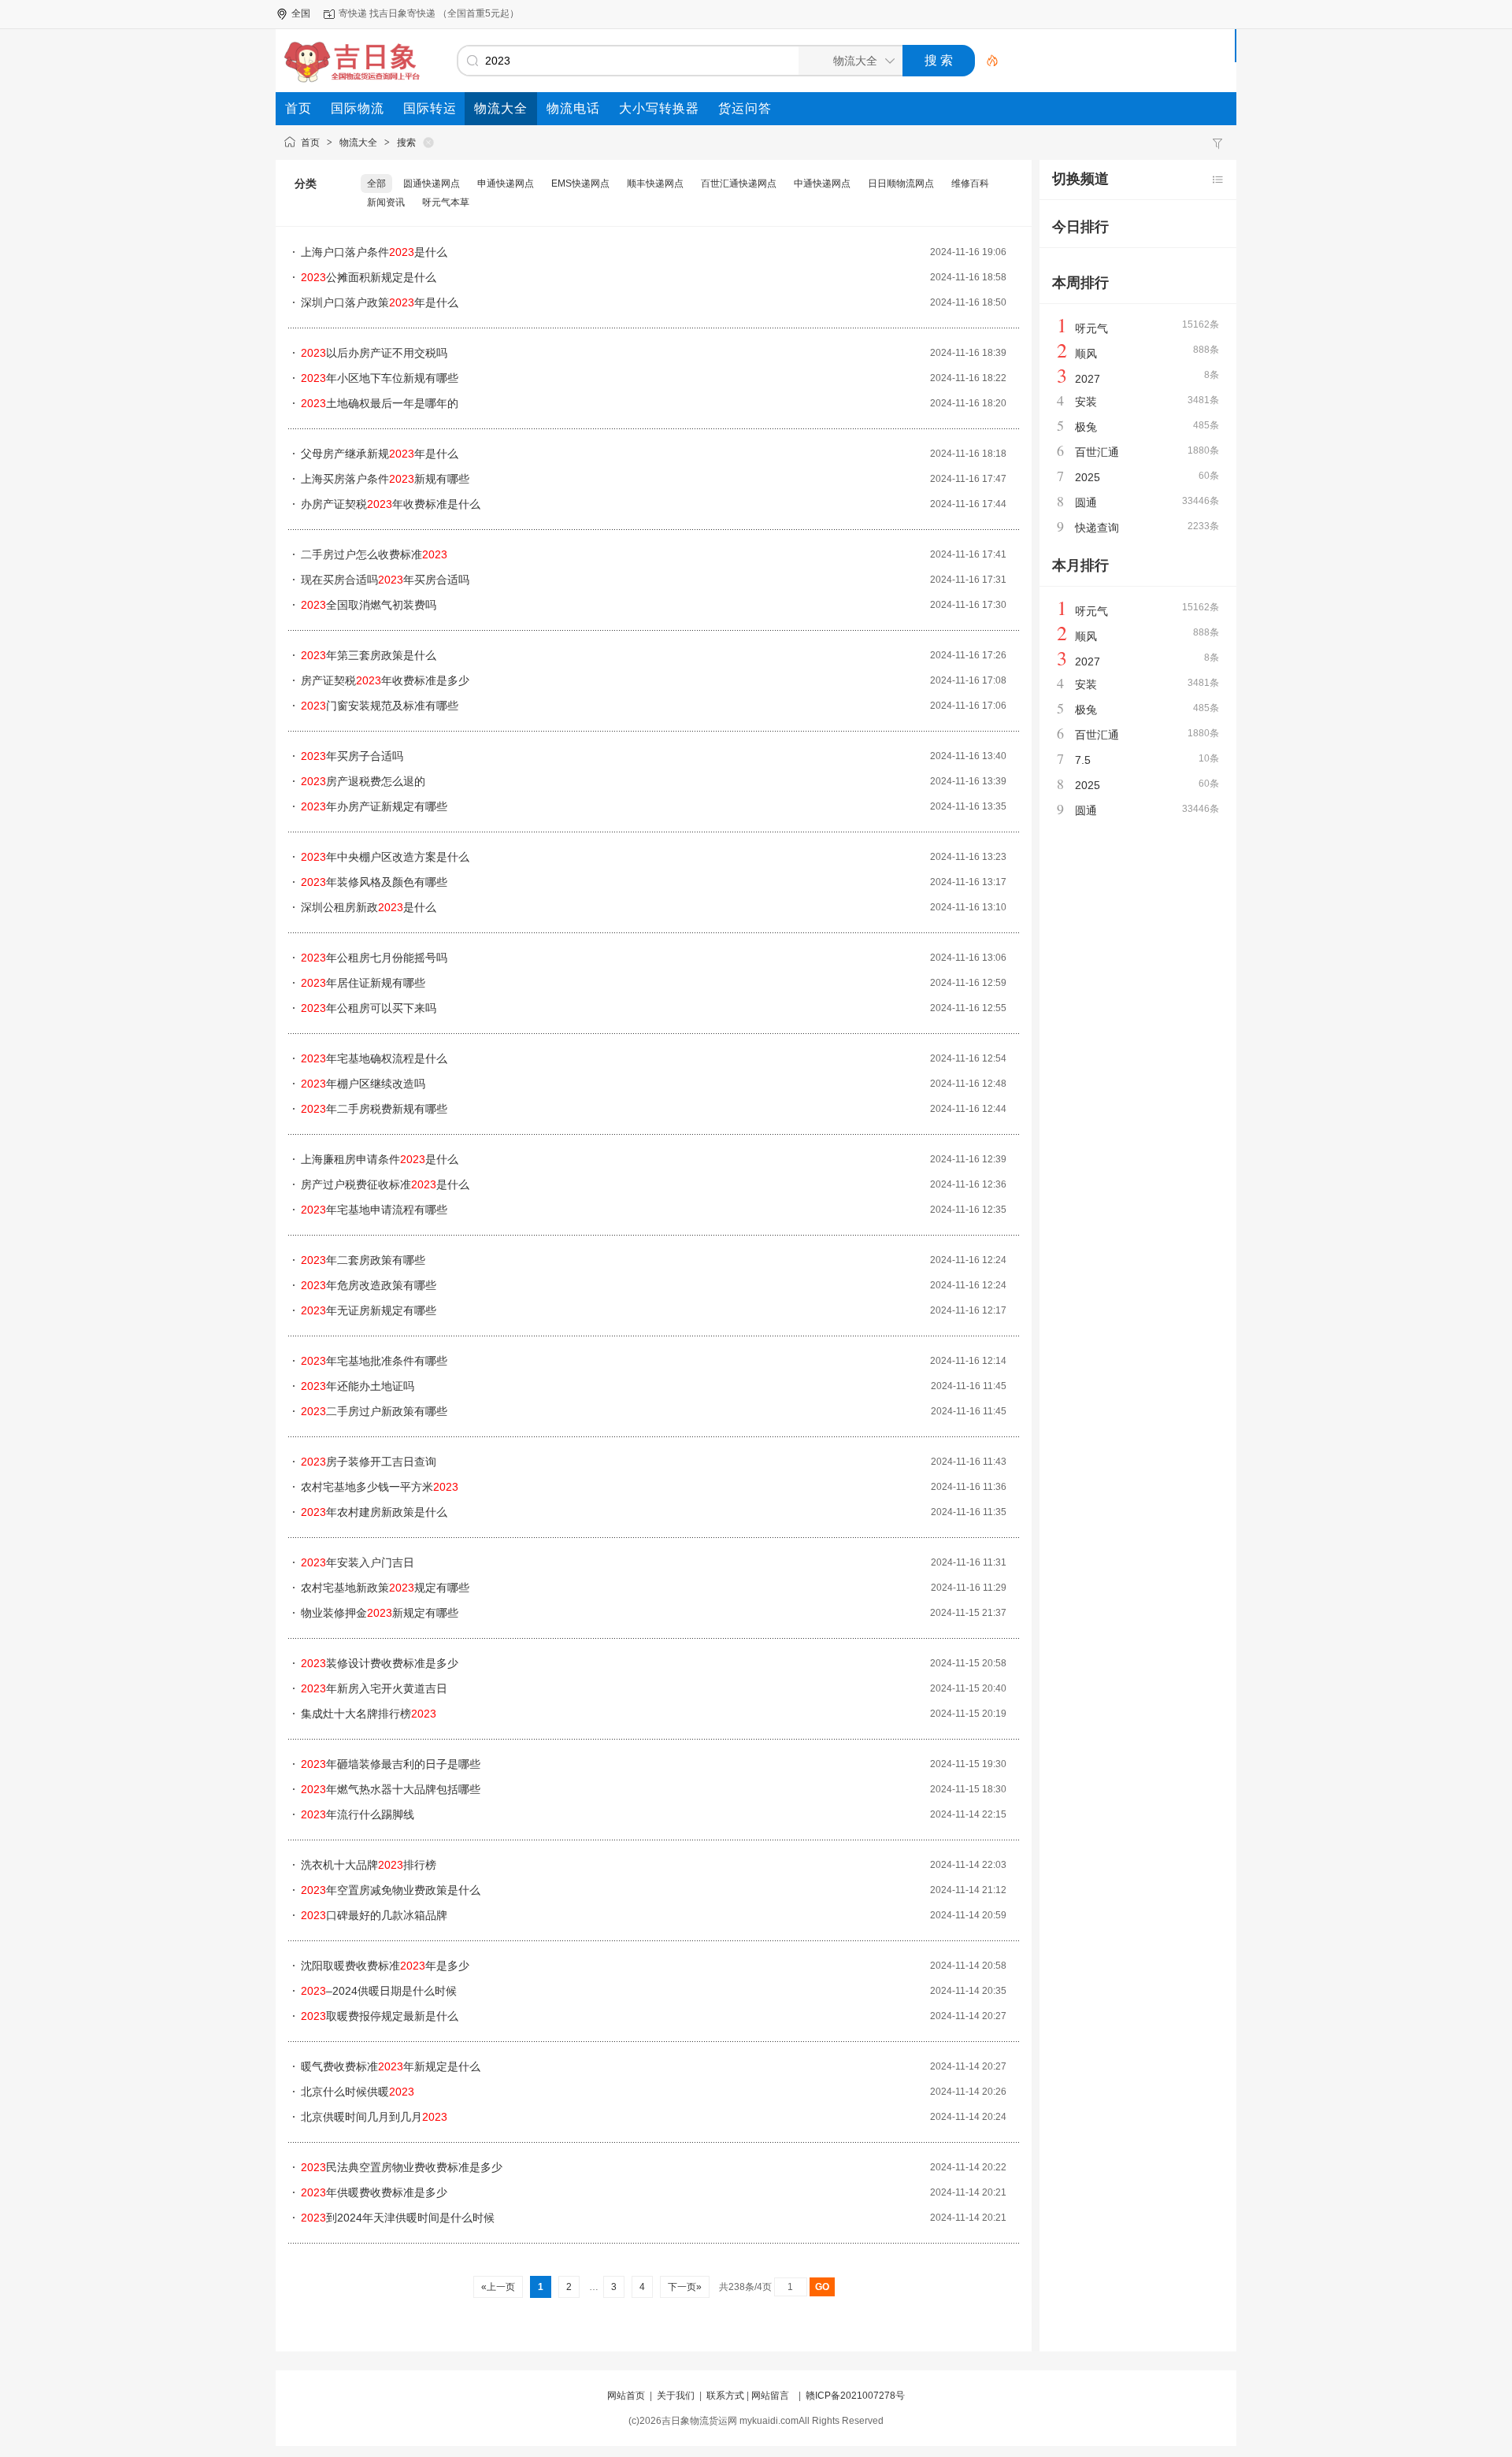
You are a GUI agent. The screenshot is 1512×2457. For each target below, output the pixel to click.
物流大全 (358, 143)
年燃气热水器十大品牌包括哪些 (391, 1789)
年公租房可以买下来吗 (369, 1008)
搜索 (406, 143)
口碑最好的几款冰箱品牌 (374, 1915)
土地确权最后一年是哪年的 (380, 403)
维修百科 (970, 183)
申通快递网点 (506, 183)
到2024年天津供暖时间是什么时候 (398, 2218)
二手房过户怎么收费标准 (374, 554)
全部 (376, 183)
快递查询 (1097, 528)
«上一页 (498, 2287)
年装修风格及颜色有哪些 (374, 882)
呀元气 (1091, 328)
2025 (1088, 477)
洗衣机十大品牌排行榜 (369, 1865)
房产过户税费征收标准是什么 (385, 1184)
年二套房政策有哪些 (363, 1260)
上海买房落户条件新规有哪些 (385, 479)
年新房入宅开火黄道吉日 (374, 1688)
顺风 (1086, 354)
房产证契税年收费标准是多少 (385, 680)
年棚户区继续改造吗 (363, 1084)
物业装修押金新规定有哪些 (380, 1613)
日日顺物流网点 (901, 183)
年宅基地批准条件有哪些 (374, 1361)
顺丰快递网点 (655, 183)
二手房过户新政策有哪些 (374, 1411)
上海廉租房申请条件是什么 (380, 1159)
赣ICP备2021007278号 (855, 2396)
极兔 (1086, 427)
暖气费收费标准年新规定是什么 (391, 2066)
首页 (310, 143)
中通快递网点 (822, 183)
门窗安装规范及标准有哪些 (380, 706)
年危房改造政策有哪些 (369, 1285)
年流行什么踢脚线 (358, 1814)
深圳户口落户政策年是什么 (380, 302)
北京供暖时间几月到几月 (374, 2117)
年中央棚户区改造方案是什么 (385, 857)
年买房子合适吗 (352, 756)
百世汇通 (1097, 452)
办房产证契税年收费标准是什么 (391, 504)
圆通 (1086, 502)
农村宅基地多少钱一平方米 (380, 1487)
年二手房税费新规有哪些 (374, 1109)
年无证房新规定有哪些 (369, 1310)
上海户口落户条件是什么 (374, 252)
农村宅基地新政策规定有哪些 (385, 1588)
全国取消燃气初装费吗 (369, 605)
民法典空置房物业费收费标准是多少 (402, 2167)
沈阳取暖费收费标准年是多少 (385, 1966)
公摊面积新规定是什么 (369, 277)
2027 (1088, 379)
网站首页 (626, 2396)
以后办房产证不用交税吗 (374, 353)
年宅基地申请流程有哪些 (374, 1210)
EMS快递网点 (580, 183)
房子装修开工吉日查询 (369, 1462)
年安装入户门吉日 (358, 1562)
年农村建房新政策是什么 (374, 1512)
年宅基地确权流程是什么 (374, 1058)
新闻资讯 (386, 202)
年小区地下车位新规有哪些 (380, 378)
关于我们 (676, 2396)
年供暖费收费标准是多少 (374, 2192)
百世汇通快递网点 (739, 183)
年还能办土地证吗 (358, 1386)
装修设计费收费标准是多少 (380, 1663)
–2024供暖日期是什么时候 (379, 1991)
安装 (1086, 402)
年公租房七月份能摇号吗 (374, 958)
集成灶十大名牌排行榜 (369, 1714)
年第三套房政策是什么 (369, 655)
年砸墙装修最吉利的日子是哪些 (391, 1764)
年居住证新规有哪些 (363, 983)
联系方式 (725, 2396)
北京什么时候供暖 (358, 2092)
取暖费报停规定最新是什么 (380, 2016)
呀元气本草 (446, 202)
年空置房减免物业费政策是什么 (391, 1890)
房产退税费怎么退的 (363, 781)
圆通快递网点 (432, 183)
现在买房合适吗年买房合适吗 (385, 580)
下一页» (685, 2287)
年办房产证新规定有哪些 (374, 806)
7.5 (1083, 760)
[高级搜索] (987, 61)
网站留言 (770, 2396)
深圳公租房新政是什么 (369, 907)
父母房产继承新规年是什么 (380, 454)
